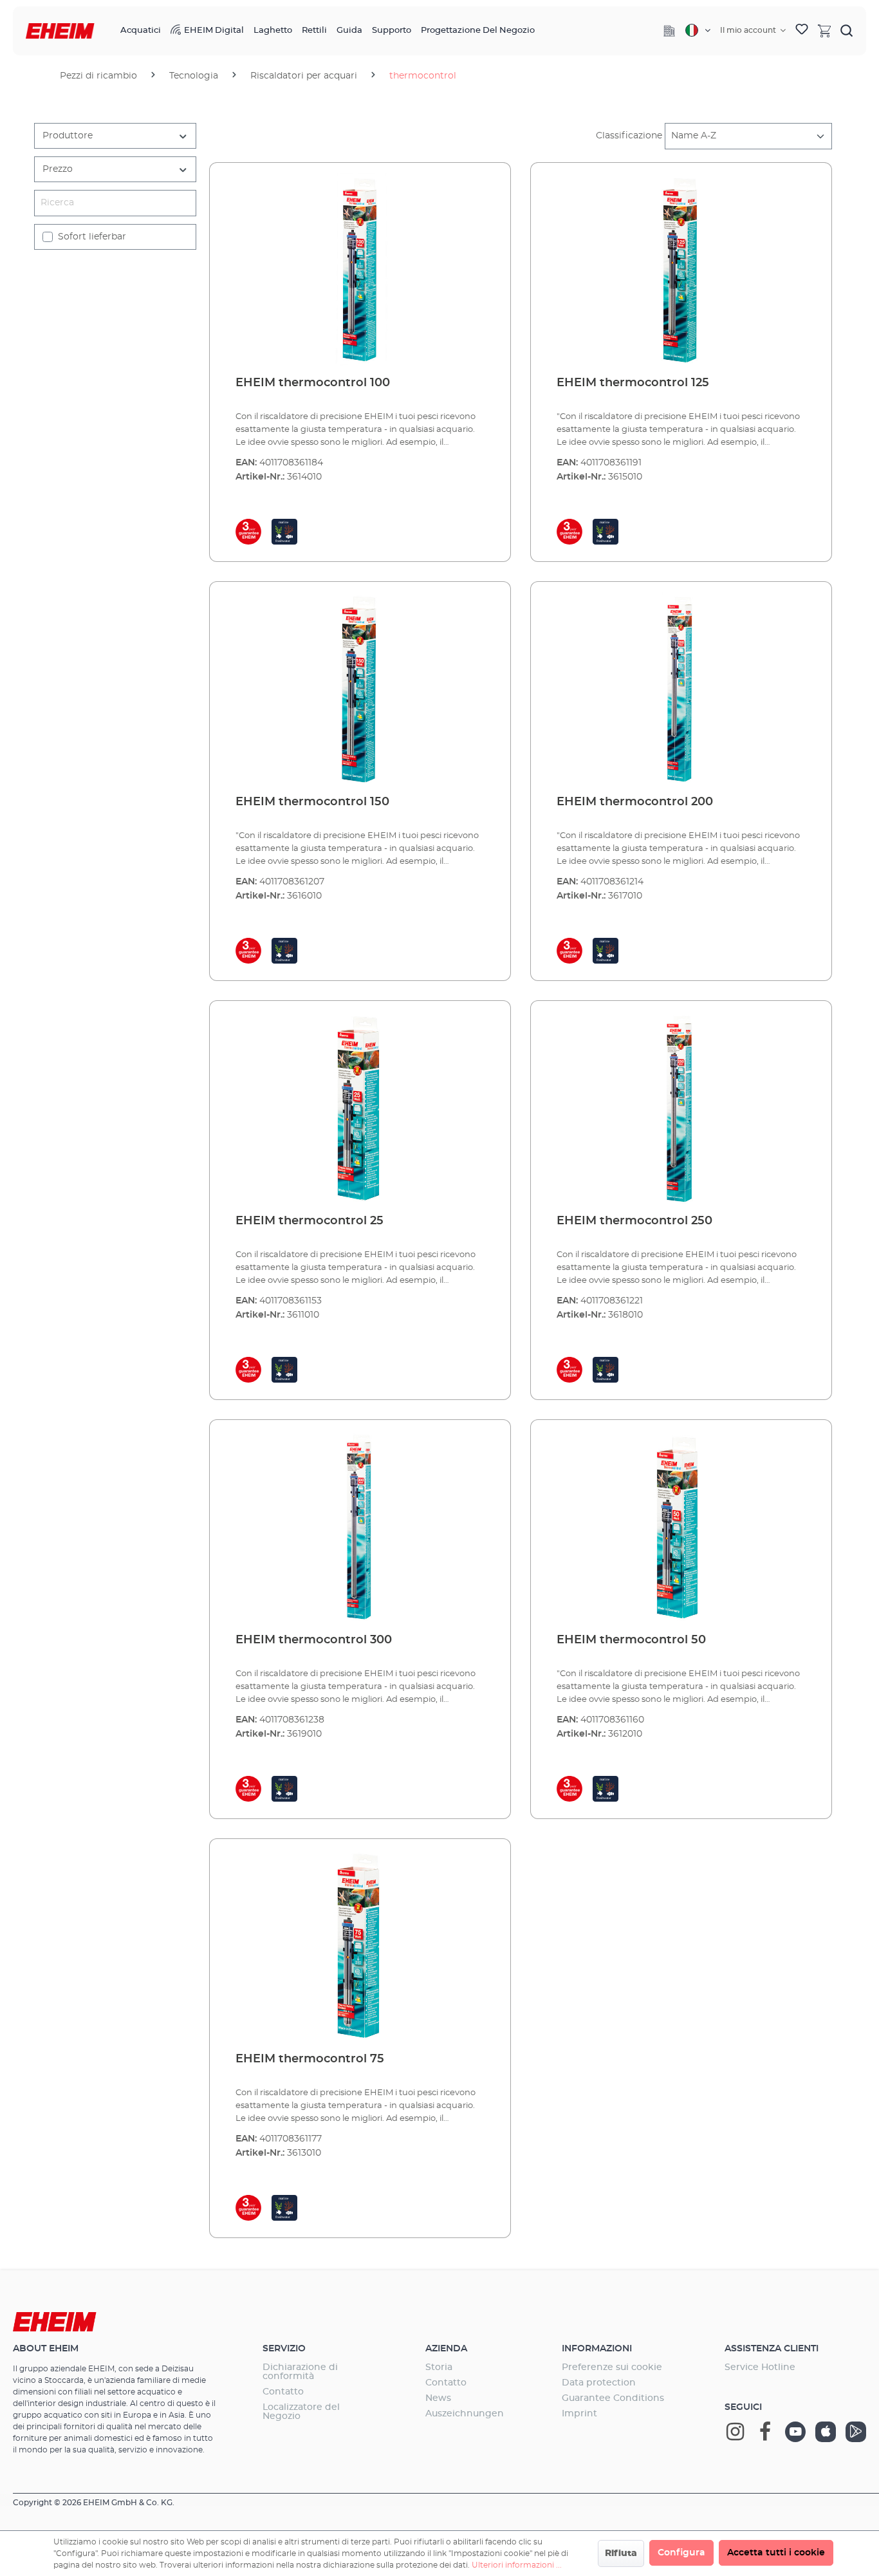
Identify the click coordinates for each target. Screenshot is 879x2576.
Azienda (446, 2349)
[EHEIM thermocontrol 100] (360, 270)
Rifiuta (621, 2553)
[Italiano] (698, 30)
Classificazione (629, 136)
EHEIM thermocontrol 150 (312, 802)
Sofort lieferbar (92, 237)
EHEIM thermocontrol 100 (313, 383)
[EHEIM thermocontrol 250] (681, 1108)
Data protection (599, 2383)
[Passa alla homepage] (60, 31)
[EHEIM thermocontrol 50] (681, 1527)
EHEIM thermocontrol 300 (314, 1640)
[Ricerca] (847, 30)
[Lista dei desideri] (802, 31)
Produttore (68, 136)
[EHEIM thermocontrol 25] (360, 1108)
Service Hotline (760, 2367)
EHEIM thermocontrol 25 (310, 1221)
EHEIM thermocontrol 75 (310, 2059)
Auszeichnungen (465, 2414)
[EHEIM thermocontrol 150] (360, 689)
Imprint (579, 2414)
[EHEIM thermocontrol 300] (360, 1527)
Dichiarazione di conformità (300, 2372)
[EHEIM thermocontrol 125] (681, 270)
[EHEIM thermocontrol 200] (681, 689)
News (438, 2398)
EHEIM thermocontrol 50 (631, 1640)
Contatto (283, 2392)
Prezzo (58, 169)
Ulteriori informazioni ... (517, 2565)
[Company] (669, 31)
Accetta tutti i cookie (776, 2553)
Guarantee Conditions (613, 2398)
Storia (439, 2367)
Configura (681, 2553)
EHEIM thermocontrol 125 (633, 383)
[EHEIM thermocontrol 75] (360, 1946)
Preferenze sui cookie (612, 2367)
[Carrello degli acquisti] (824, 30)
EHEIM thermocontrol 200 (635, 802)
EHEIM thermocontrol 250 (634, 1221)
